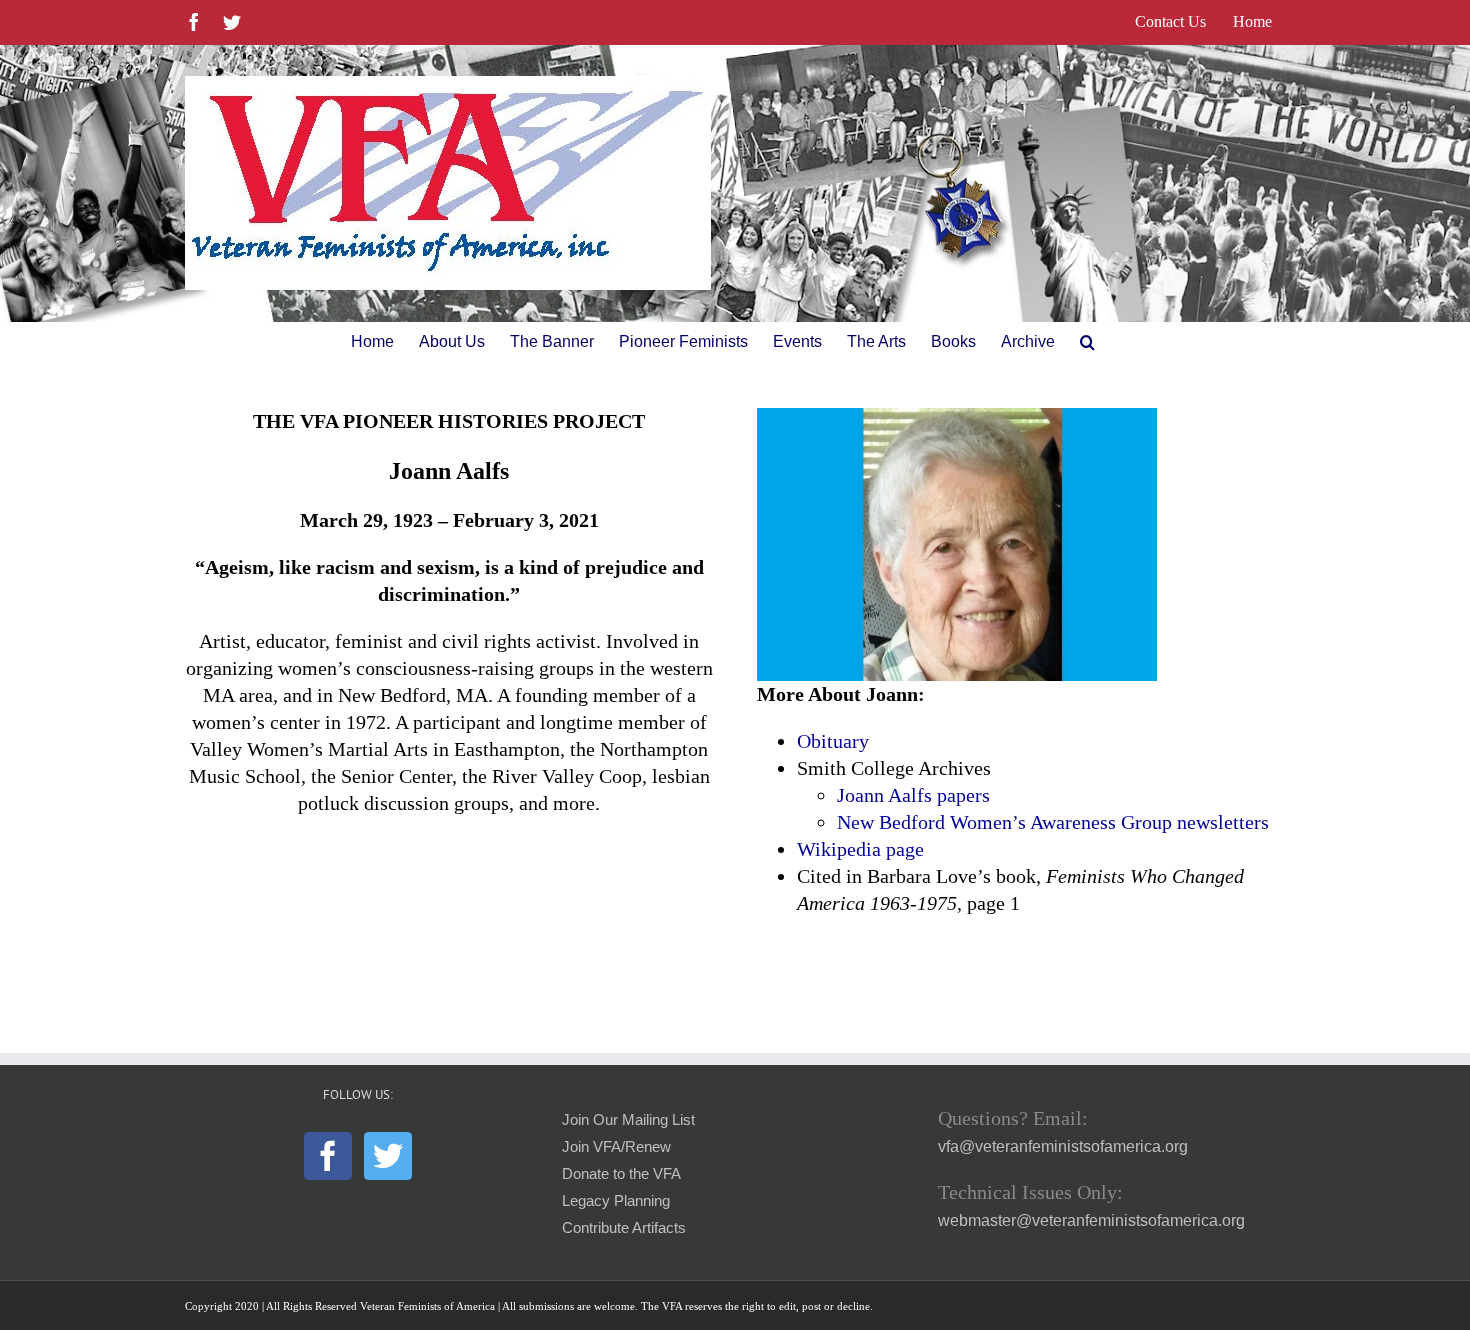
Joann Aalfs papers (913, 795)
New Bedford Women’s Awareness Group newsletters (1053, 822)
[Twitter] (388, 1156)
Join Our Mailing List (628, 1120)
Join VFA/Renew (616, 1147)
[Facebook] (328, 1156)
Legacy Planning (616, 1201)
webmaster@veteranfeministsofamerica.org (1091, 1220)
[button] (1087, 342)
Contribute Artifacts (624, 1228)
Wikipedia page (860, 849)
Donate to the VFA (621, 1174)
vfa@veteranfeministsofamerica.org (1063, 1146)
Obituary (833, 741)
